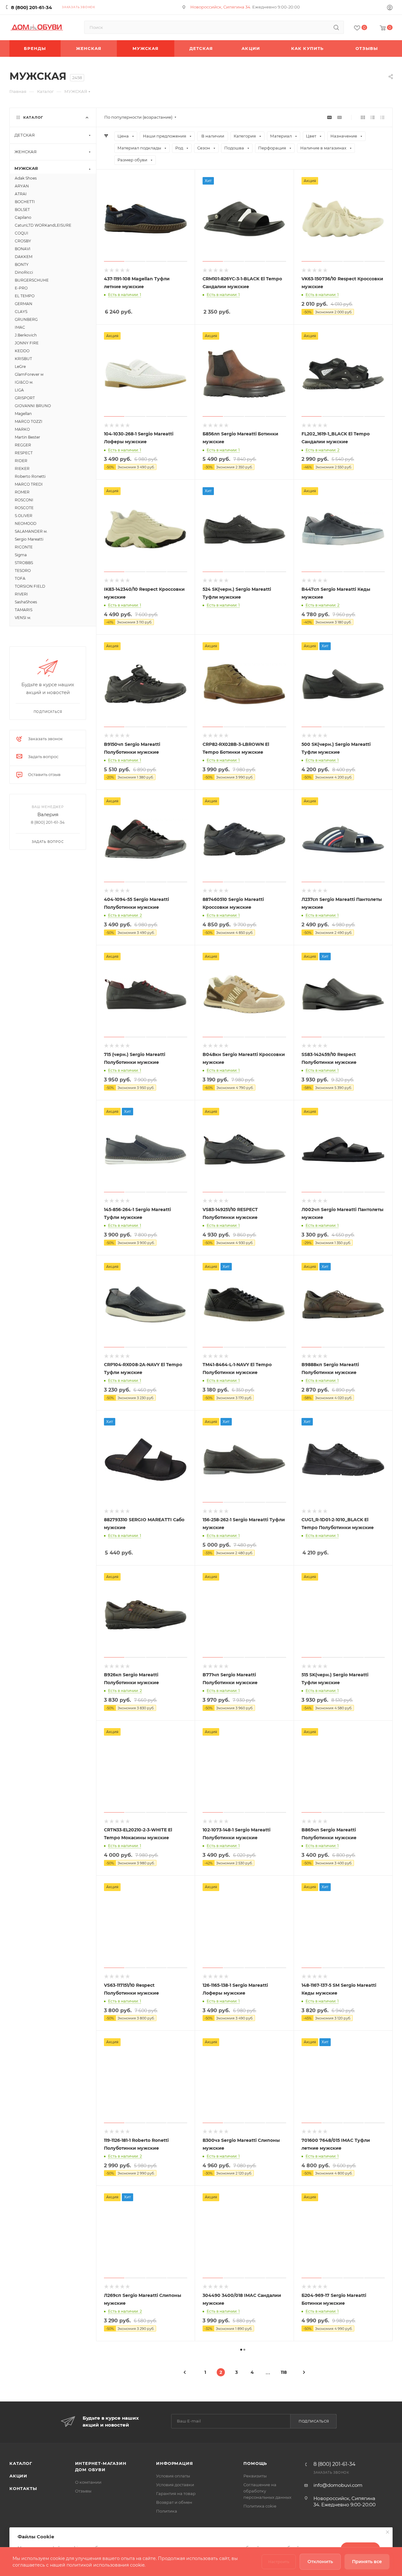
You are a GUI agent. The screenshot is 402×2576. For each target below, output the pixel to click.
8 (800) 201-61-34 (31, 7)
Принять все (367, 2562)
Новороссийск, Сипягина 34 (220, 7)
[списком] (373, 117)
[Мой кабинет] (390, 8)
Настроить (279, 2562)
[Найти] (336, 27)
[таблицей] (382, 117)
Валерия (48, 814)
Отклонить (320, 2562)
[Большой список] (340, 117)
